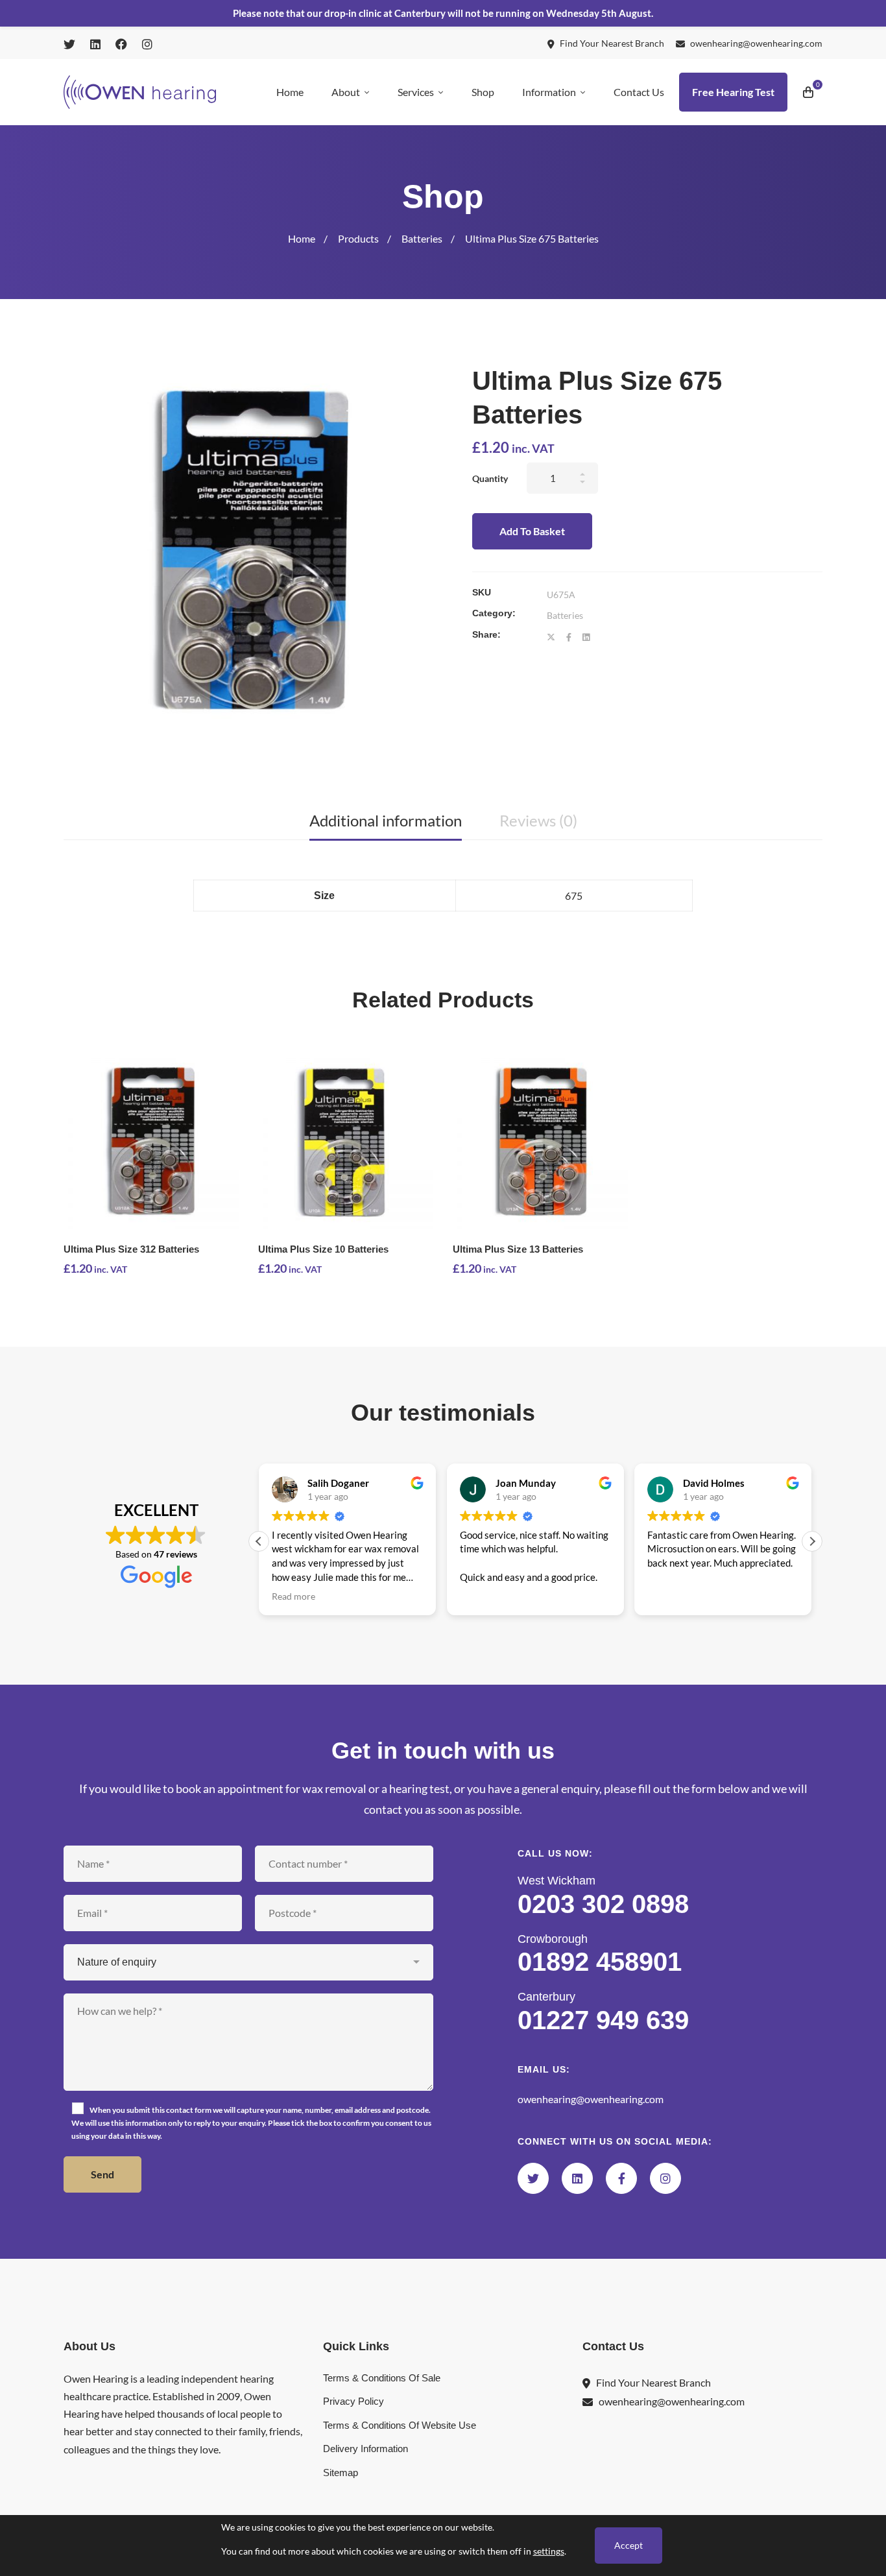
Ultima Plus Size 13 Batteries (518, 1249)
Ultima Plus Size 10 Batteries (323, 1249)
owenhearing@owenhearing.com (591, 2099)
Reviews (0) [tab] (538, 820)
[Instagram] (665, 2178)
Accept (629, 2545)
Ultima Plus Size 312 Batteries (131, 1249)
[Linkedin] (586, 637)
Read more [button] (293, 1596)
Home (302, 238)
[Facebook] (569, 637)
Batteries (422, 238)
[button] (812, 1541)
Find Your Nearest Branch (653, 2382)
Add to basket (532, 531)
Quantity (490, 478)
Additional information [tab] (386, 820)
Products (358, 238)
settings (549, 2551)
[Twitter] (551, 637)
